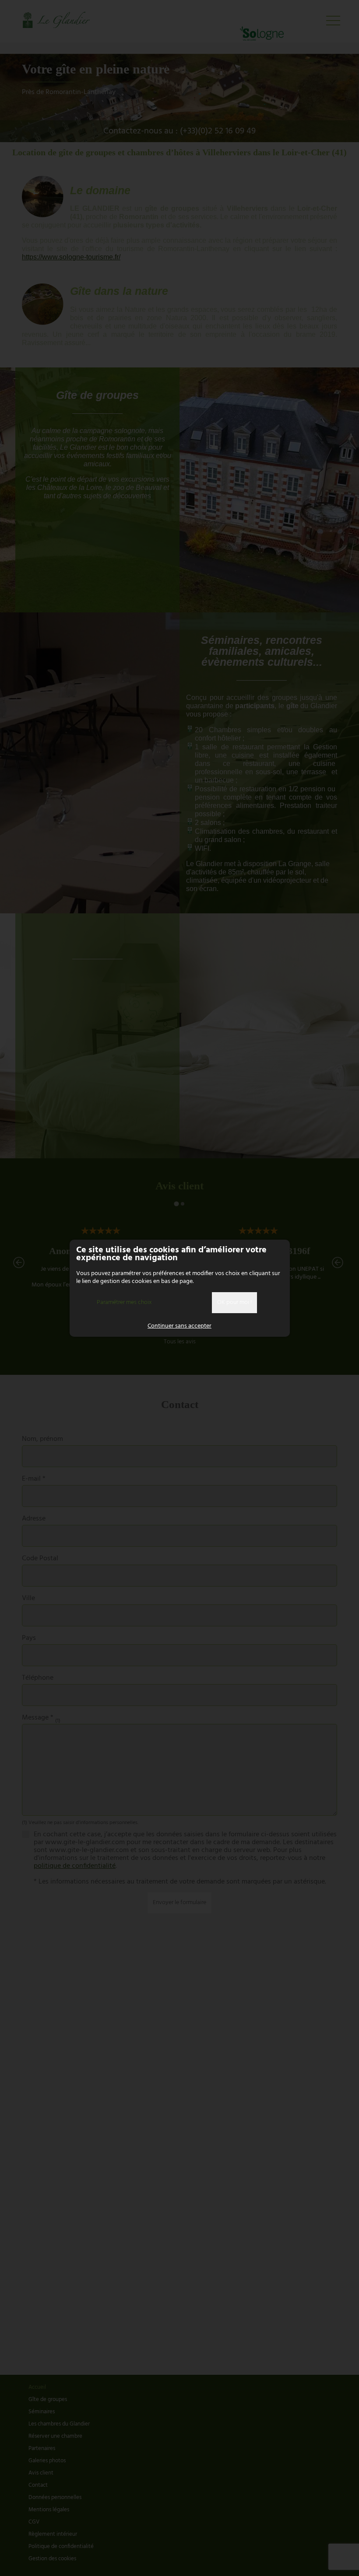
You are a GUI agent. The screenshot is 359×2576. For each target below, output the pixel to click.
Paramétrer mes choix (124, 1302)
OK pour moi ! (234, 1302)
